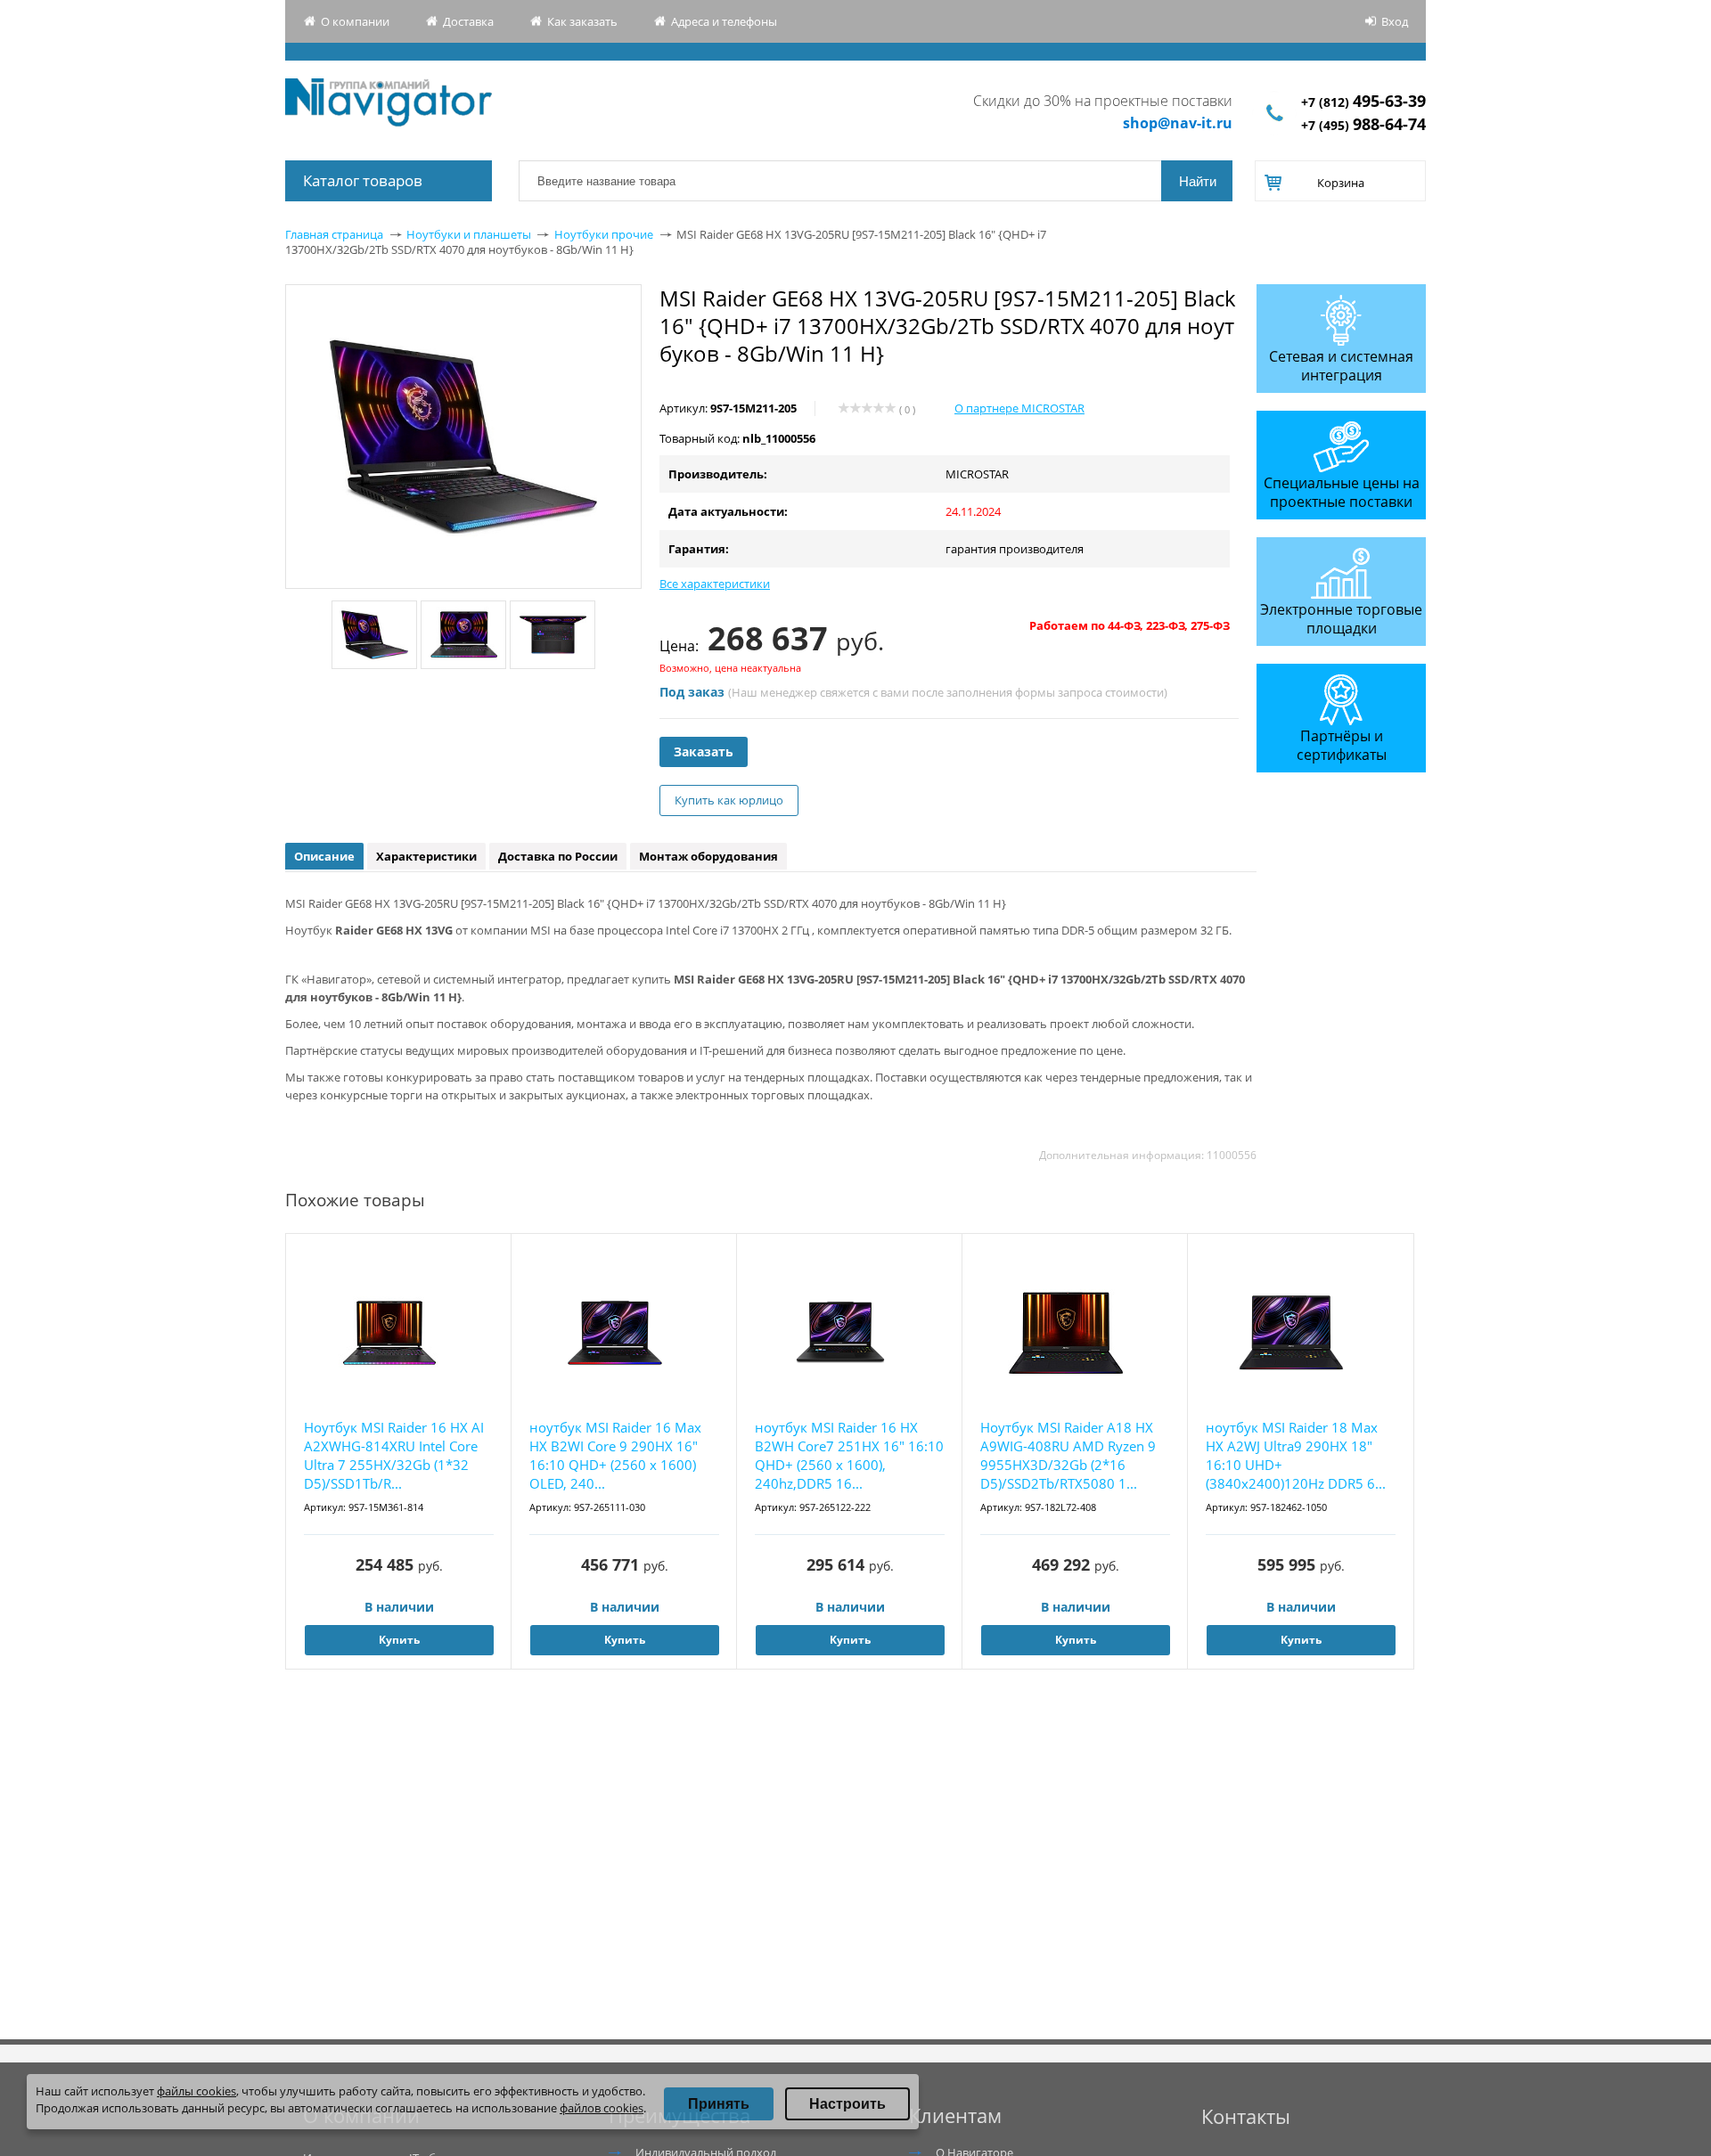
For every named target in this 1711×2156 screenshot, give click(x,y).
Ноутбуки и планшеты (469, 234)
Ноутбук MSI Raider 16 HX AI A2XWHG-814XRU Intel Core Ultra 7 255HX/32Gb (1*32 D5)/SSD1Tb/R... (394, 1455)
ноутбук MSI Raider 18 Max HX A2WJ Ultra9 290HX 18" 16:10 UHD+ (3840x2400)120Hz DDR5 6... (1296, 1455)
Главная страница (334, 234)
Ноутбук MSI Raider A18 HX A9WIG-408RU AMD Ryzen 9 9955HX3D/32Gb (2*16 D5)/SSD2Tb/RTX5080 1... (1068, 1455)
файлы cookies (196, 2091)
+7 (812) (1363, 102)
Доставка (468, 21)
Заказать (704, 751)
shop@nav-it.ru (1178, 123)
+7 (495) (1363, 125)
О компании (355, 21)
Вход (1395, 21)
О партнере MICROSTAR (1019, 408)
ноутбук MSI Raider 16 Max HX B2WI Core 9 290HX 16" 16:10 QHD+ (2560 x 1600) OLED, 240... (615, 1455)
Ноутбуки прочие (604, 234)
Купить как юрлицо (729, 800)
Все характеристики (715, 584)
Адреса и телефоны (724, 21)
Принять (719, 2104)
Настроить (847, 2104)
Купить (399, 1640)
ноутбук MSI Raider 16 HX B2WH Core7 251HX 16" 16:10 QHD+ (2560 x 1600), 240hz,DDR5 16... (849, 1455)
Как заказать (582, 21)
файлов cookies (602, 2108)
